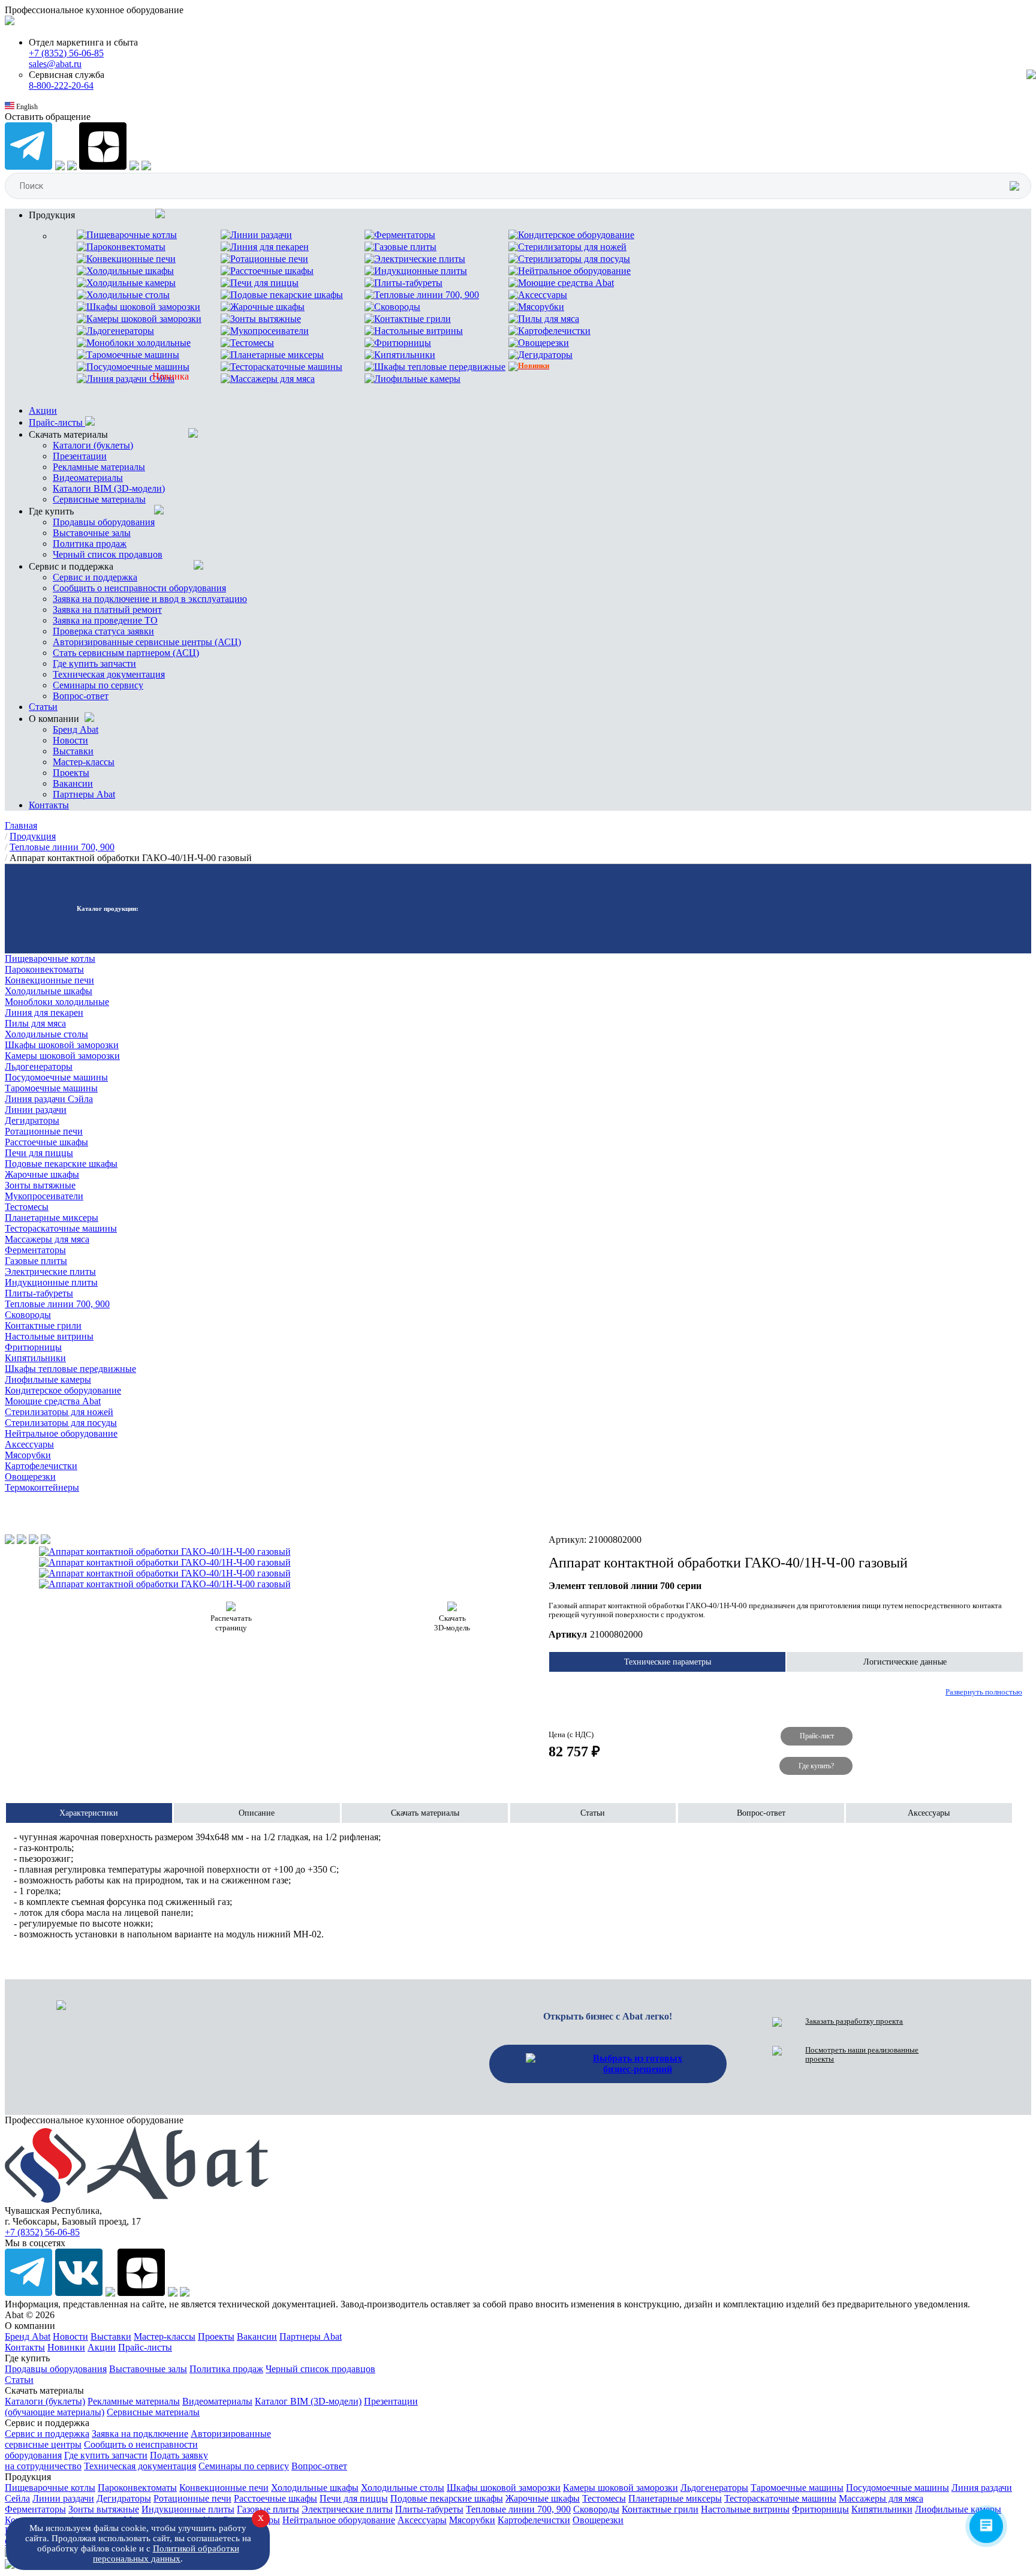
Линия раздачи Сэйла (49, 1099)
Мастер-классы (84, 762)
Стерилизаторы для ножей (59, 1412)
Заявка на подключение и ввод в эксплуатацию (150, 599)
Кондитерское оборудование (63, 1390)
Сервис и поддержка (95, 577)
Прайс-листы (57, 422)
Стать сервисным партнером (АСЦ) (126, 653)
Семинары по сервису (98, 685)
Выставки (73, 751)
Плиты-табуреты (39, 1293)
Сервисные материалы (99, 499)
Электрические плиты (50, 1272)
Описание (257, 1813)
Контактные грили (43, 1325)
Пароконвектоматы (44, 969)
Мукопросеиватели (44, 1196)
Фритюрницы (33, 1347)
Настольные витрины (49, 1336)
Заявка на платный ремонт (107, 610)
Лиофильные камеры (48, 1379)
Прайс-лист (817, 1737)
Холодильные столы (46, 1034)
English (26, 107)
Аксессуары (29, 1444)
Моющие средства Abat (53, 1401)
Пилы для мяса (35, 1023)
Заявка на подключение (140, 2434)
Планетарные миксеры (52, 1218)
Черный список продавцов (108, 554)
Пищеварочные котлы (50, 959)
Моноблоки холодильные (57, 1002)
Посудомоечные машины (56, 1077)
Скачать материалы (425, 1813)
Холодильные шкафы (49, 991)
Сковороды (28, 1315)
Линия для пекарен (44, 1012)
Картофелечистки (41, 1466)
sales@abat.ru (55, 64)
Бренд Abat (76, 729)
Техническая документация (109, 674)
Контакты (49, 805)
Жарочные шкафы (42, 1174)
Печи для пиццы (39, 1153)
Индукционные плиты (51, 1282)
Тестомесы (27, 1207)
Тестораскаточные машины (61, 1228)
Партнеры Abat (84, 794)
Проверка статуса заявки (103, 631)
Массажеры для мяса (47, 1239)
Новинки (66, 2347)
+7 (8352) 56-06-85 (66, 53)
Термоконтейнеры (42, 1487)
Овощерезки (30, 1477)
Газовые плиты (36, 1261)
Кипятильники (35, 1358)
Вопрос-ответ (81, 696)
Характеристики (89, 1813)
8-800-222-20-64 (61, 85)
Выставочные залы (92, 533)
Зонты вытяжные (40, 1185)
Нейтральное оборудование (61, 1433)
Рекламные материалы (99, 467)
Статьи (43, 707)
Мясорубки (28, 1455)
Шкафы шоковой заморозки (62, 1045)
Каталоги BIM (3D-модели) (109, 488)
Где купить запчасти (94, 663)
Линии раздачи (36, 1110)
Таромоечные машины (51, 1088)
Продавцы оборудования (104, 522)
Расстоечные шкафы (46, 1142)
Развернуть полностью (984, 1692)
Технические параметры (668, 1662)
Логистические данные (905, 1662)
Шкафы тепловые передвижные (70, 1369)
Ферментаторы (35, 1250)
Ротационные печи (44, 1131)
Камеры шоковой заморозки (62, 1056)
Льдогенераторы (39, 1066)
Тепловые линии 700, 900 (57, 1304)
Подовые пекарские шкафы (61, 1164)
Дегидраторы (32, 1120)
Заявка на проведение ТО (105, 620)
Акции (43, 410)
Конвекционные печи (49, 980)
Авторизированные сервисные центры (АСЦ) (147, 642)
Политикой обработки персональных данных (166, 2554)
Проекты (71, 773)
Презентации (80, 456)
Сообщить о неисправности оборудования (139, 588)
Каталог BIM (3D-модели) (308, 2401)
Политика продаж (90, 544)
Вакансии (73, 783)
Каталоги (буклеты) (93, 445)
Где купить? (816, 1766)
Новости (70, 740)
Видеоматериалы (88, 478)
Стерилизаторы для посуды (61, 1423)
